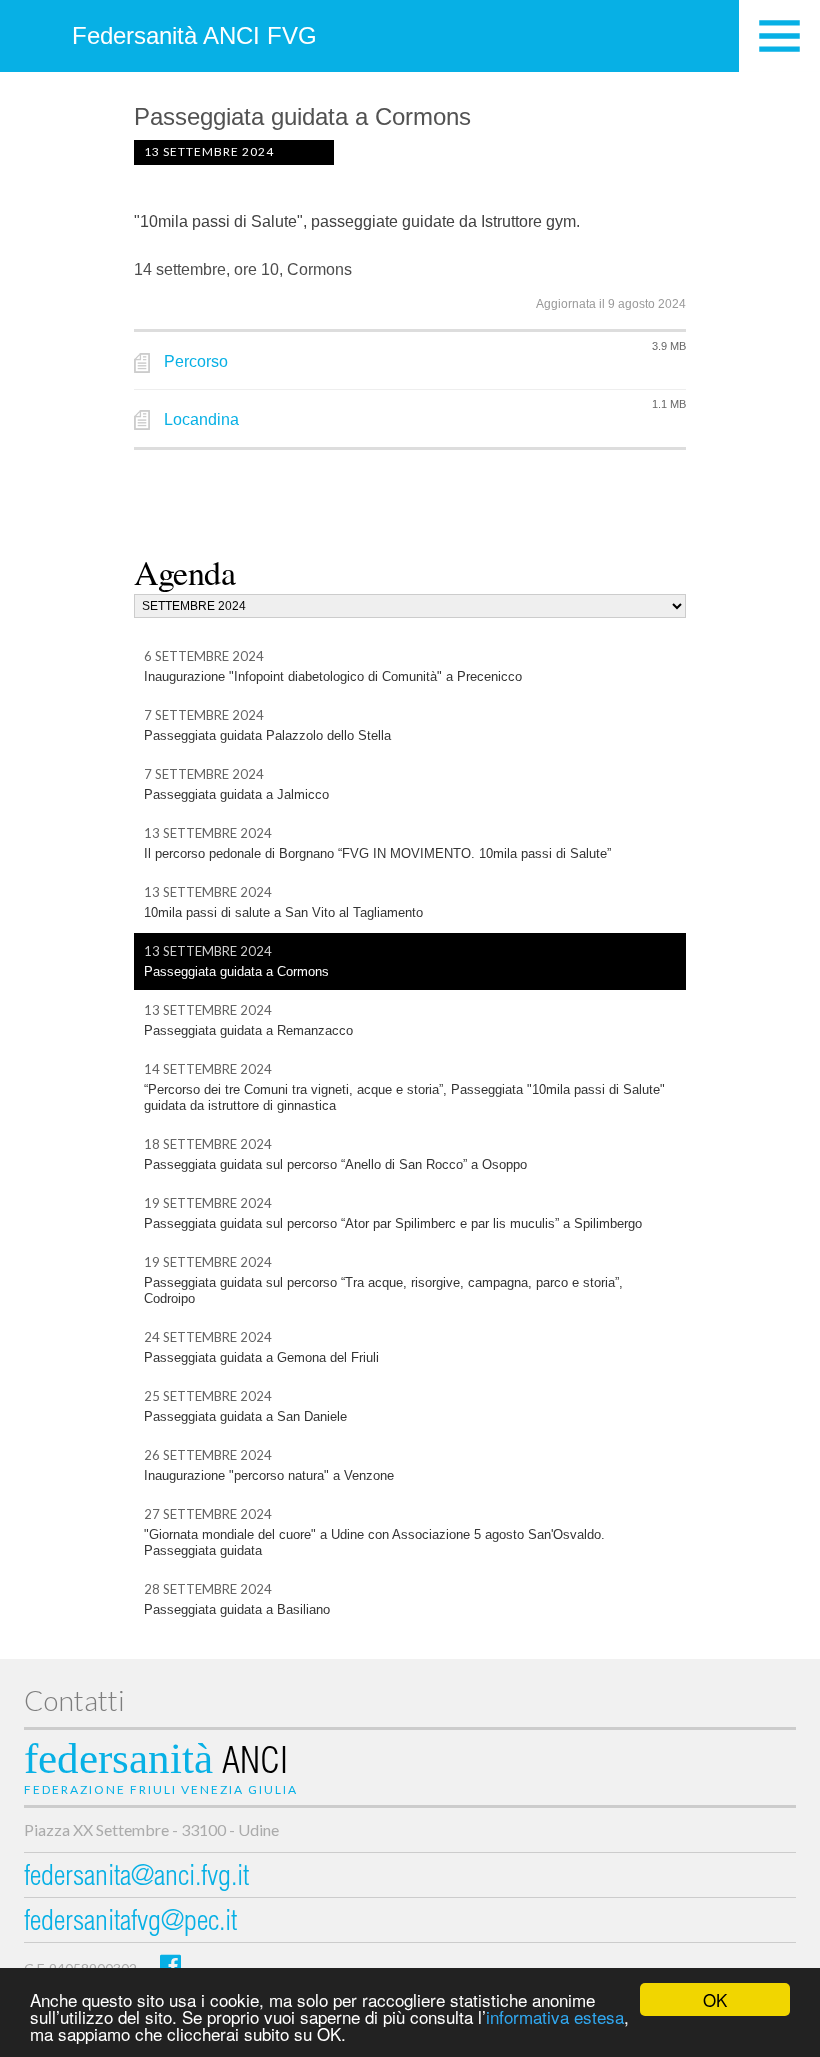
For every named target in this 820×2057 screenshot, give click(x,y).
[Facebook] (170, 1964)
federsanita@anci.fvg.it (136, 1878)
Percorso (196, 361)
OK (715, 1999)
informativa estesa (555, 2016)
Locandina (201, 419)
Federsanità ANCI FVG (194, 35)
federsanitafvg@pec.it (130, 1923)
